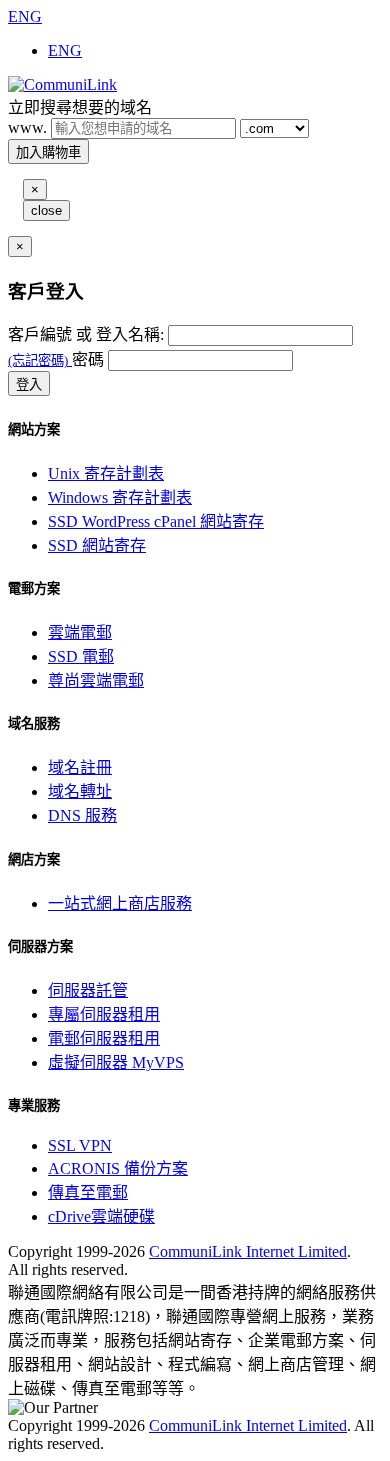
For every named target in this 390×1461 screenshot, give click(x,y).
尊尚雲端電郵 (96, 680)
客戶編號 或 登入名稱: (86, 334)
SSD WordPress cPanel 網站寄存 (156, 521)
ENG (25, 16)
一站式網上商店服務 (120, 903)
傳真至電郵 (88, 1192)
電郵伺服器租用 (104, 1038)
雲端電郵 (80, 632)
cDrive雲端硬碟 (101, 1216)
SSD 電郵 (81, 656)
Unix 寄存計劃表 (106, 473)
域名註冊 (80, 767)
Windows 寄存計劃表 (120, 497)
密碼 (88, 359)
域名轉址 (80, 791)
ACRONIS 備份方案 (118, 1168)
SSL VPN (80, 1145)
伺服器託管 (88, 990)
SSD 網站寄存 (97, 545)
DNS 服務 (82, 815)
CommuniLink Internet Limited (248, 1251)
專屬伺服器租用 (104, 1014)
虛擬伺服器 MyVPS (116, 1062)
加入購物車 (48, 152)
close (46, 210)
